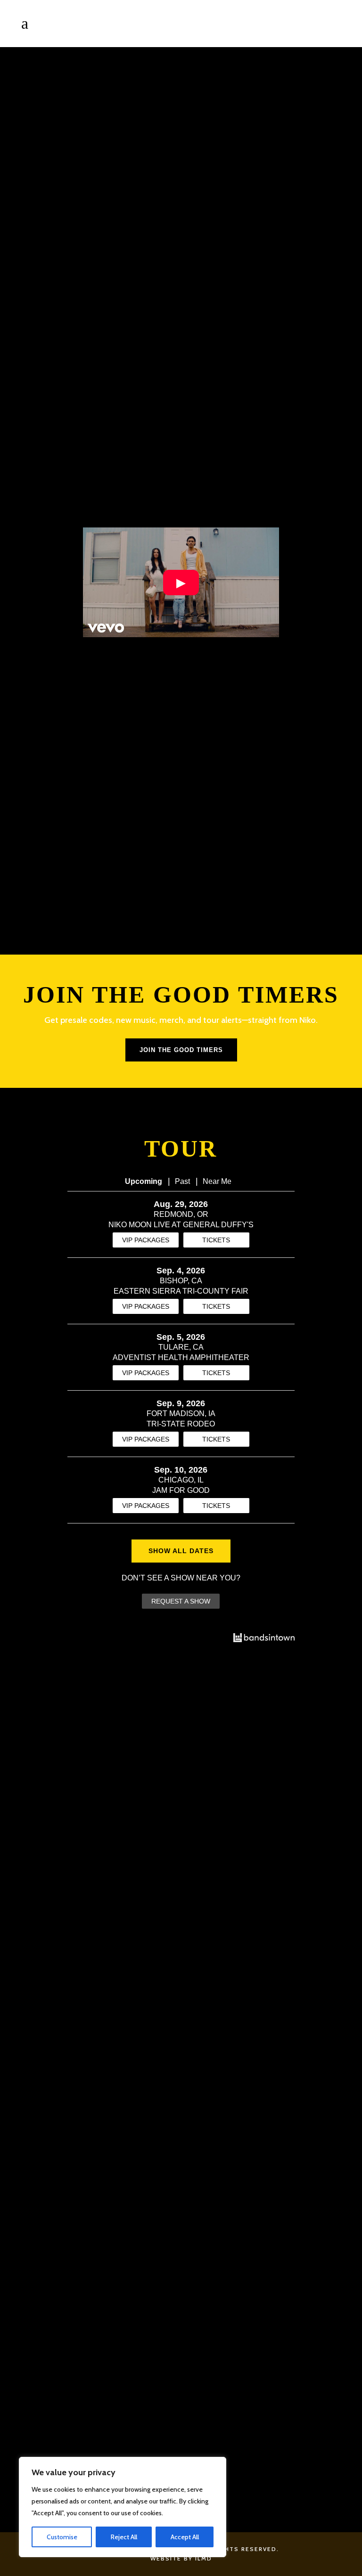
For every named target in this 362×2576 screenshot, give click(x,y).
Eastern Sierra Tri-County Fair (181, 1291)
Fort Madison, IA (181, 1414)
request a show (181, 1601)
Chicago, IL (181, 1480)
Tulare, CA (181, 1347)
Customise (62, 2537)
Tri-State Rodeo (181, 1424)
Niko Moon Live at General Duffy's (181, 1225)
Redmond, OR (181, 1214)
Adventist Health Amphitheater (181, 1357)
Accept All (185, 2537)
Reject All (124, 2537)
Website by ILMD (181, 2558)
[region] (123, 2507)
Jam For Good (181, 1490)
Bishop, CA (181, 1281)
